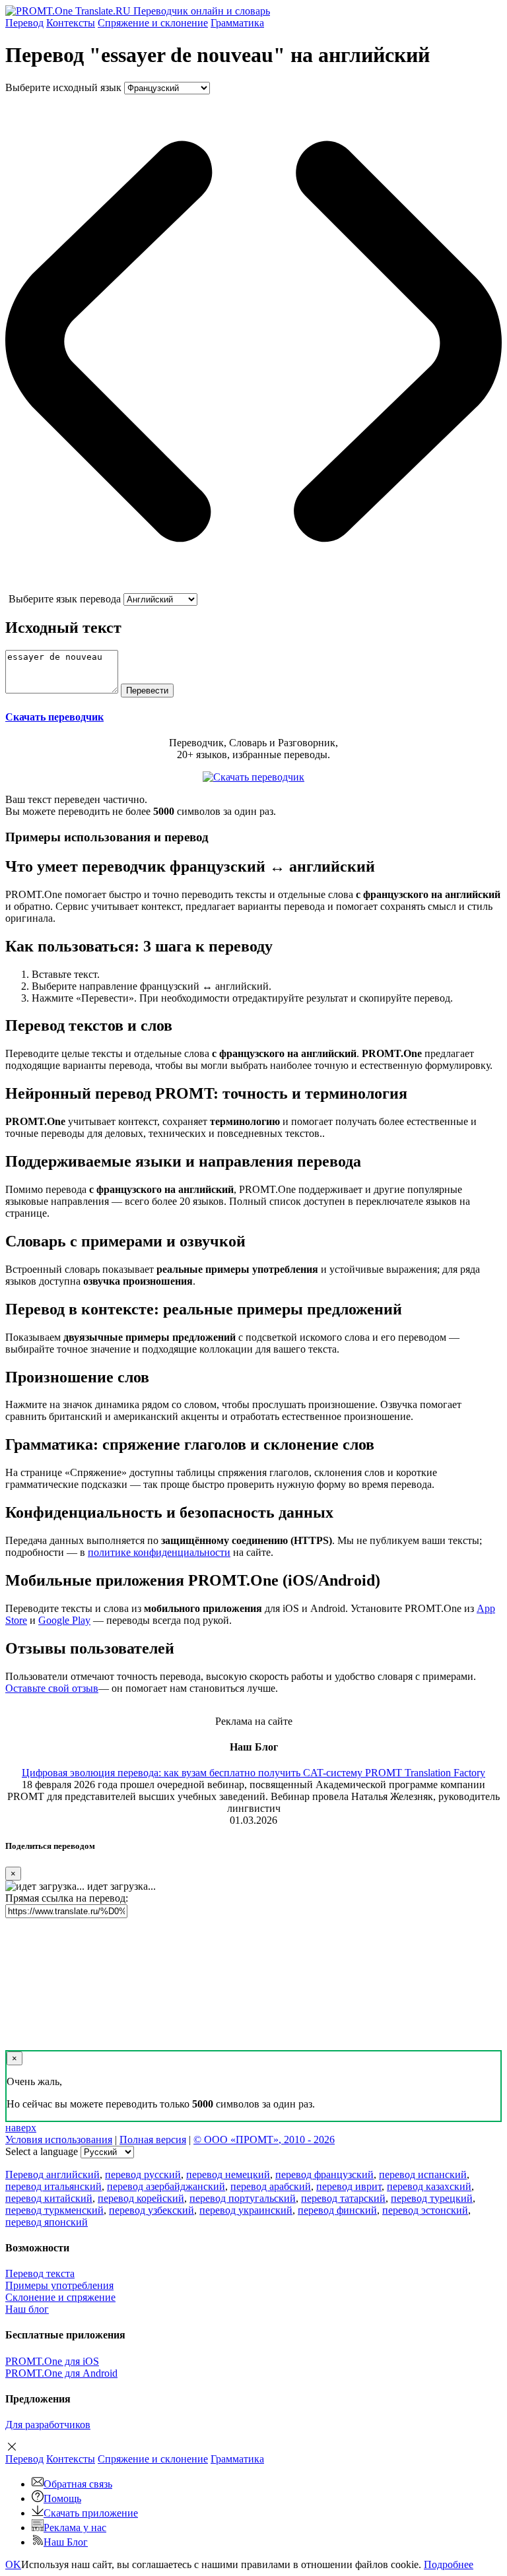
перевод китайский (49, 2198)
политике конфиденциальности (159, 1552)
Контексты (71, 23)
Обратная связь (78, 2484)
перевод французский (324, 2174)
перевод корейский (141, 2198)
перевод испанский (423, 2174)
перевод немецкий (228, 2174)
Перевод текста (40, 2273)
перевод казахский (429, 2186)
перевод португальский (243, 2198)
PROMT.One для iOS (52, 2361)
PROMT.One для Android (61, 2373)
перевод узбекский (152, 2210)
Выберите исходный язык (63, 87)
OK (13, 2564)
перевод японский (47, 2222)
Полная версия (153, 2140)
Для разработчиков (48, 2425)
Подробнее (449, 2564)
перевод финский (337, 2210)
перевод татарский (343, 2198)
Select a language (42, 2151)
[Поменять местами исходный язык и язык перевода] (253, 587)
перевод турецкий (432, 2198)
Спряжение (153, 23)
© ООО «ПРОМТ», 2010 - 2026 (264, 2140)
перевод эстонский (425, 2210)
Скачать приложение (91, 2513)
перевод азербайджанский (166, 2186)
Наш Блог (66, 2542)
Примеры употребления (59, 2285)
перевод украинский (246, 2210)
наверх (21, 2128)
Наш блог (27, 2309)
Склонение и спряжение (60, 2297)
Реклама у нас (75, 2528)
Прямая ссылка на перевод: (67, 1898)
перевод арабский (271, 2186)
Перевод (24, 23)
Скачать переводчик (54, 717)
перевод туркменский (54, 2210)
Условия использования (59, 2140)
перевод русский (143, 2174)
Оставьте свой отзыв (52, 1688)
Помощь (62, 2498)
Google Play (64, 1620)
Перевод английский (52, 2174)
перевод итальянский (53, 2186)
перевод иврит (349, 2186)
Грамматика (237, 23)
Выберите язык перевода (65, 599)
